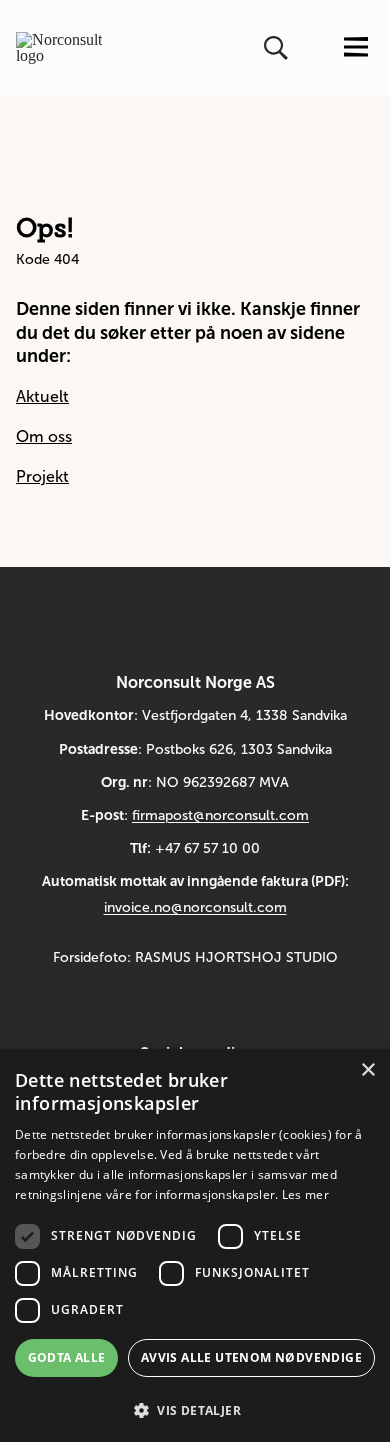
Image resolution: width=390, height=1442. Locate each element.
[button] (195, 1408)
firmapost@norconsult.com (220, 815)
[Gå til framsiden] (59, 48)
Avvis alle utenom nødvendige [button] (251, 1357)
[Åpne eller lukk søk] (278, 48)
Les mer (305, 1194)
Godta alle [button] (67, 1357)
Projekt (42, 476)
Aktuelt (42, 396)
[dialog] (195, 1245)
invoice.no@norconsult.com (195, 907)
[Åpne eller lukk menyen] (356, 48)
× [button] (367, 1070)
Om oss (44, 436)
